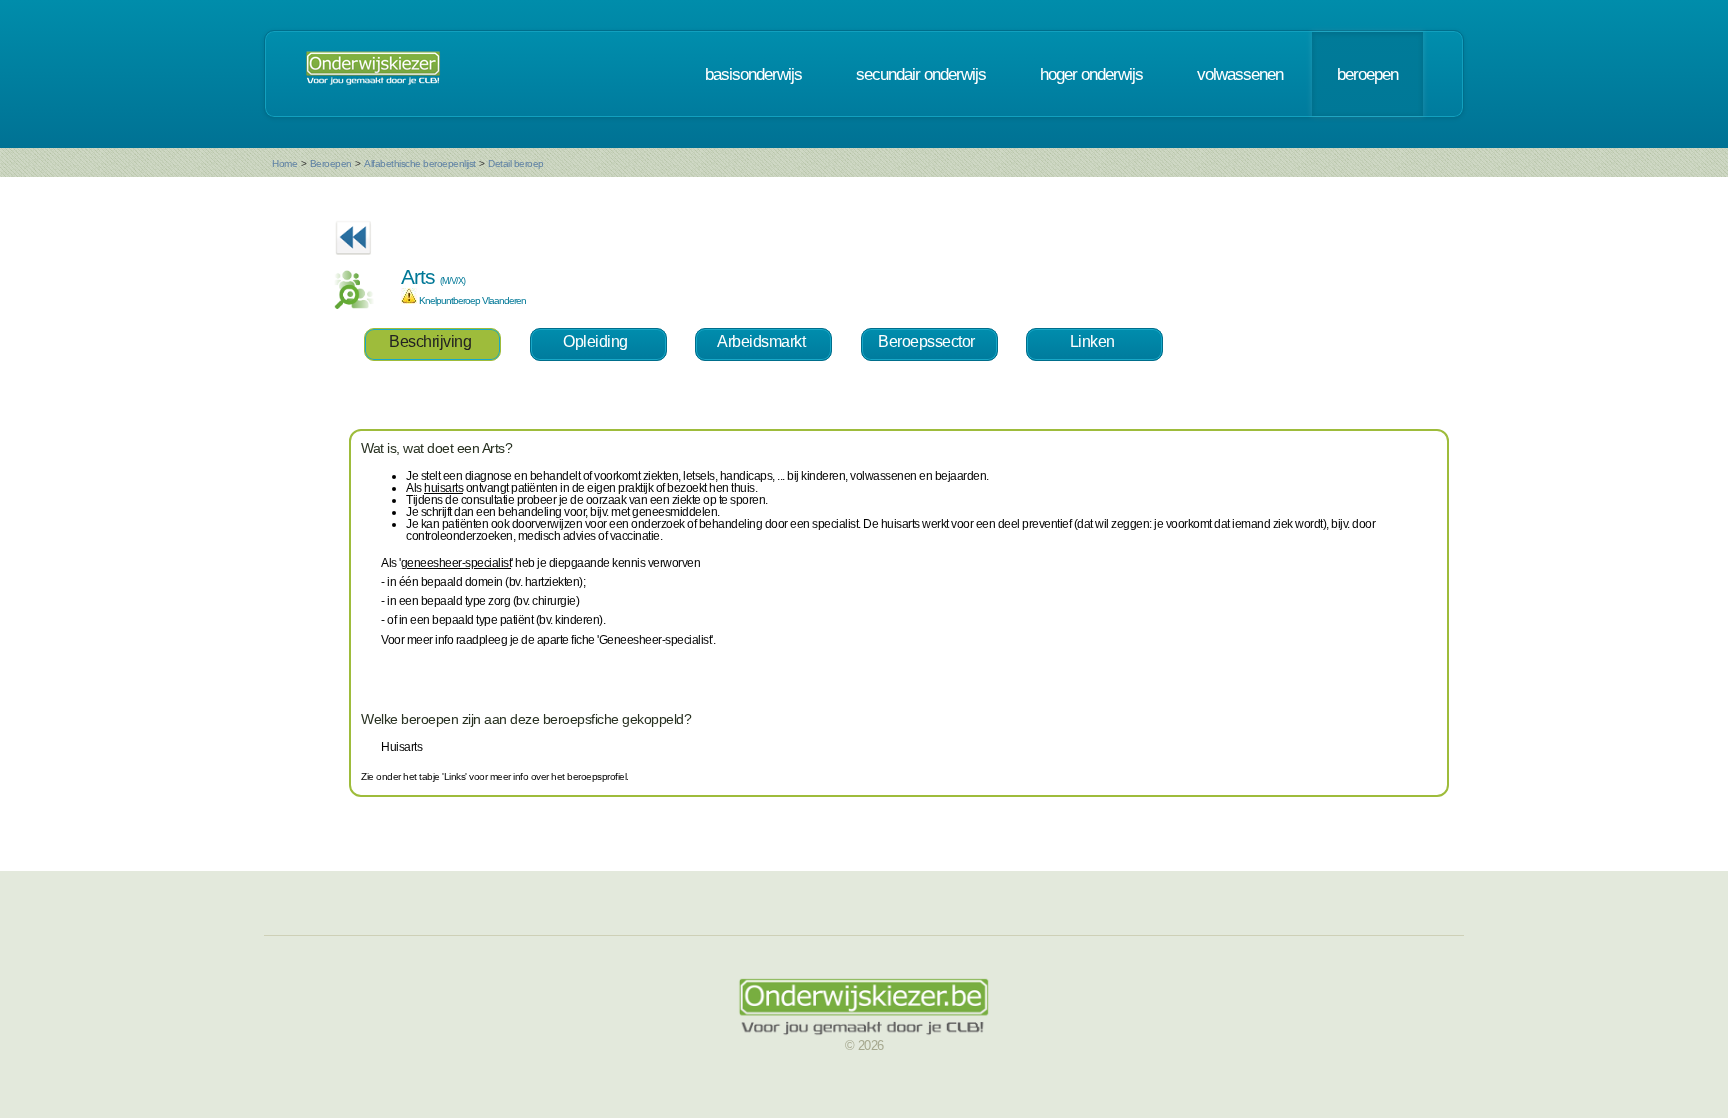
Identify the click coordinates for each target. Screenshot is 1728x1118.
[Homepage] (373, 74)
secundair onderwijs (921, 74)
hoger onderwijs (1091, 74)
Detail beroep (516, 163)
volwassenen (1240, 74)
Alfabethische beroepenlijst (420, 163)
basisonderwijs (753, 74)
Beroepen (331, 163)
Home (284, 163)
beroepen (1367, 74)
